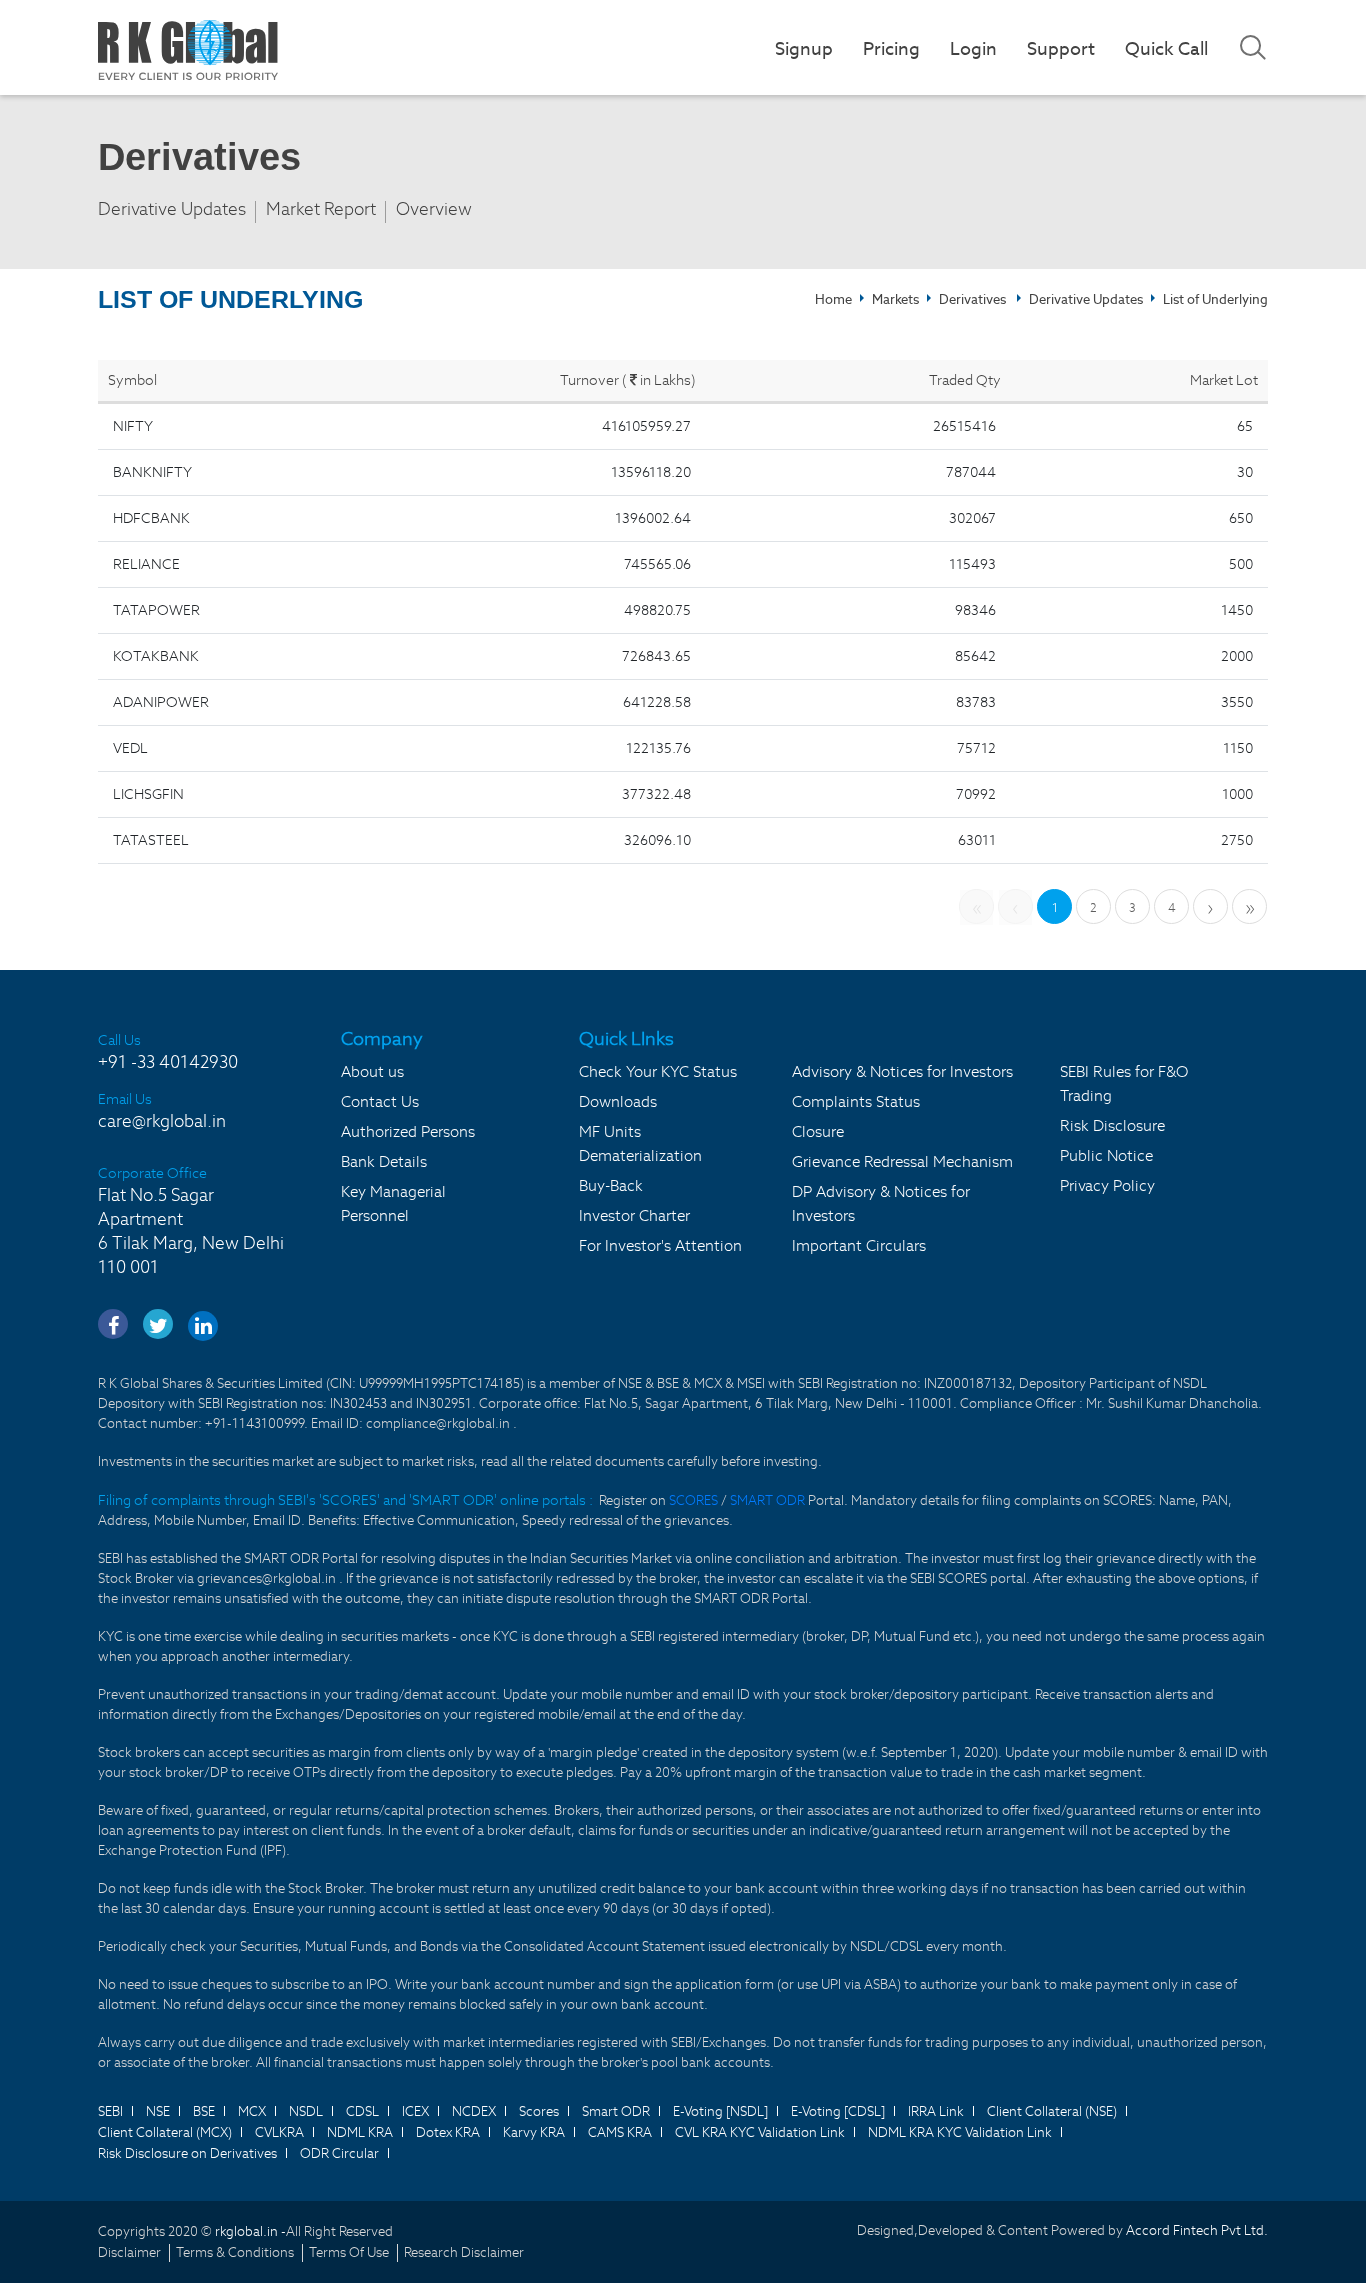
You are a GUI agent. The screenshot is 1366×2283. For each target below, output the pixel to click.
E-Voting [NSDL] (720, 2111)
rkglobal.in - (250, 2231)
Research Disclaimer (464, 2252)
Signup (804, 48)
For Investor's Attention (660, 1245)
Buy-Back (611, 1185)
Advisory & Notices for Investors (902, 1071)
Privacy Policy (1107, 1185)
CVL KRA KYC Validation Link (760, 2132)
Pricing (891, 48)
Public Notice (1106, 1155)
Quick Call (1166, 48)
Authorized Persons (408, 1131)
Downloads (618, 1101)
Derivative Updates (172, 210)
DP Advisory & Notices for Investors (881, 1203)
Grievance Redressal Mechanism (902, 1161)
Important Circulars (859, 1245)
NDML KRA (360, 2132)
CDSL (362, 2111)
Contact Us (380, 1101)
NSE (158, 2111)
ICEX (415, 2111)
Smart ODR (616, 2111)
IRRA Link (936, 2111)
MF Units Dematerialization (640, 1143)
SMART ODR (767, 1500)
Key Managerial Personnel (393, 1203)
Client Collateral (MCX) (165, 2132)
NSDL (306, 2111)
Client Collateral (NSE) (1052, 2111)
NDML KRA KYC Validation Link (960, 2132)
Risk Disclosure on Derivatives (187, 2153)
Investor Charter (634, 1215)
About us (372, 1071)
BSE (204, 2111)
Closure (818, 1131)
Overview (434, 210)
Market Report (321, 210)
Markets (895, 299)
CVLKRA (279, 2132)
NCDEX (474, 2111)
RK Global (188, 50)
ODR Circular (339, 2153)
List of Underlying (1215, 299)
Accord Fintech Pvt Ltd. (1197, 2230)
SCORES (695, 1500)
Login (973, 48)
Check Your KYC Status (658, 1071)
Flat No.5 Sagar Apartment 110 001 (191, 1231)
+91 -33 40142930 (168, 1062)
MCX (252, 2111)
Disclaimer (129, 2252)
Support (1061, 48)
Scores (539, 2111)
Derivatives (972, 299)
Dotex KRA (448, 2132)
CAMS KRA (620, 2132)
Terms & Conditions (235, 2252)
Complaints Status (856, 1101)
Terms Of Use (349, 2252)
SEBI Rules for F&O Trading (1124, 1083)
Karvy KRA (534, 2132)
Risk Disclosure (1112, 1125)
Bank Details (384, 1161)
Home (833, 299)
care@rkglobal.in (162, 1121)
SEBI (110, 2111)
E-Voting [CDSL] (838, 2111)
